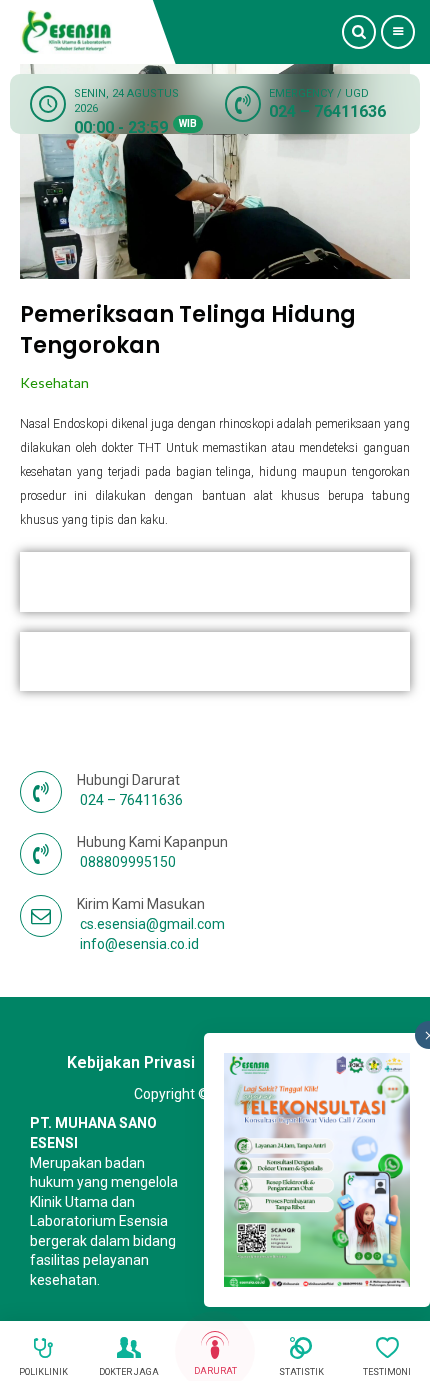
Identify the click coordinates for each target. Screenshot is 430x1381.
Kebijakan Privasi (131, 1062)
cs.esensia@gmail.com (152, 924)
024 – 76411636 (327, 111)
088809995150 (128, 862)
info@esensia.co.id (139, 944)
